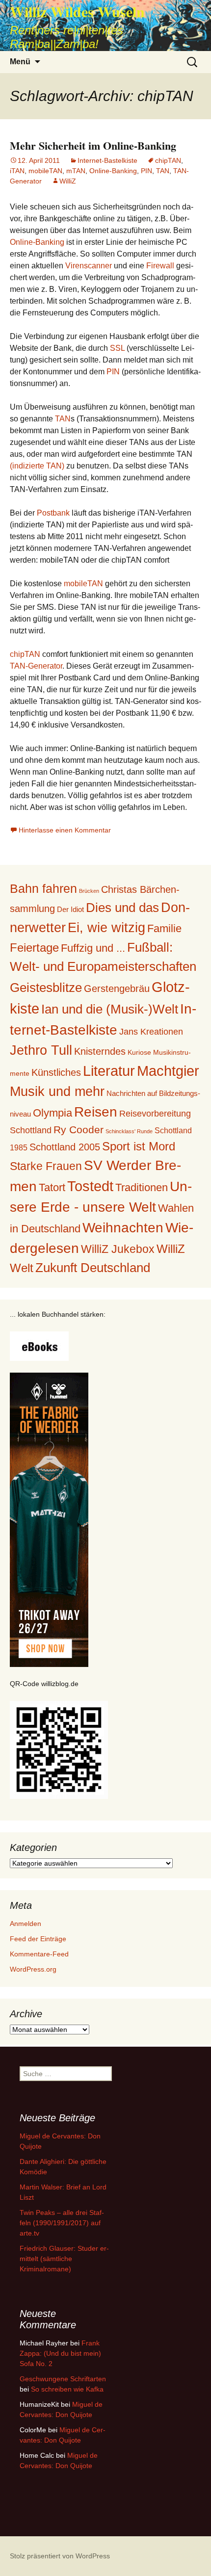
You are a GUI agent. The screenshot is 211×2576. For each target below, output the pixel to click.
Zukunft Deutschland (93, 1268)
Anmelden (26, 1924)
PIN (146, 171)
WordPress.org (33, 1969)
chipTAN (168, 160)
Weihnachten (123, 1228)
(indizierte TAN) (37, 466)
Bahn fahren (43, 888)
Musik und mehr (57, 1091)
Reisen (96, 1112)
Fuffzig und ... (93, 948)
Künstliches (56, 1072)
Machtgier (168, 1071)
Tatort (52, 1187)
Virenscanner (89, 266)
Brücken (89, 891)
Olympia (53, 1113)
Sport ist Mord (139, 1146)
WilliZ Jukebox (118, 1249)
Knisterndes (100, 1051)
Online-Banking (113, 171)
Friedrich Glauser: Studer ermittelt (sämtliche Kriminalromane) (64, 2259)
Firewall (160, 266)
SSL (117, 348)
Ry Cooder (79, 1130)
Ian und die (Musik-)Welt (110, 1009)
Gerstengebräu (117, 989)
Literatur (109, 1071)
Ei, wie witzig (106, 928)
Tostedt (90, 1186)
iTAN (17, 171)
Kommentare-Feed (39, 1954)
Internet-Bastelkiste (107, 160)
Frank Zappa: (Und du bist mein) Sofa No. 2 (60, 2353)
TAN (163, 171)
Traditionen (142, 1187)
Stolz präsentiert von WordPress (60, 2556)
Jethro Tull (41, 1050)
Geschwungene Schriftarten (63, 2379)
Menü (20, 62)
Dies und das (122, 908)
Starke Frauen (46, 1166)
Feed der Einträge (38, 1939)
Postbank (53, 513)
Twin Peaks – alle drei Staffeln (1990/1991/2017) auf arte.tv (62, 2223)
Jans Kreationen (151, 1032)
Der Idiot (70, 909)
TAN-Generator (36, 666)
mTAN (76, 171)
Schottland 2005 (65, 1147)
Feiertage (34, 948)
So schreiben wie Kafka (67, 2389)
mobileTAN (45, 171)
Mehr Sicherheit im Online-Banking (93, 145)
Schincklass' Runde (129, 1131)
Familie (164, 928)
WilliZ (68, 181)
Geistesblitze (46, 988)
